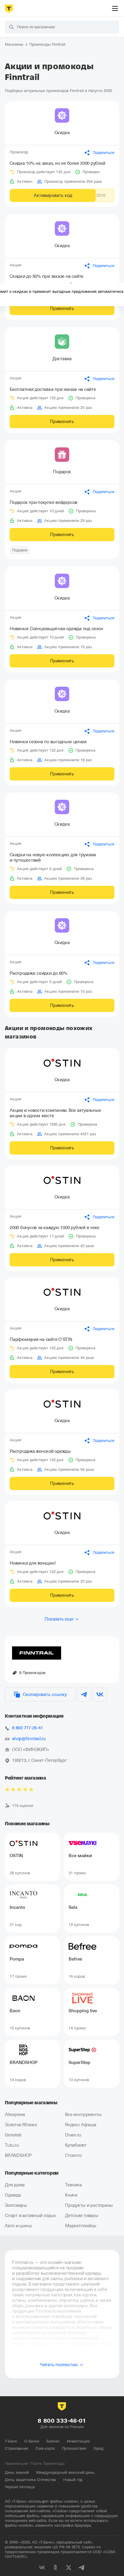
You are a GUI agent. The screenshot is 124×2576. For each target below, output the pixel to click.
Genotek (13, 2135)
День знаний (17, 2472)
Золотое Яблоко (21, 2125)
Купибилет (76, 2145)
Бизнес (53, 2441)
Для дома (15, 2185)
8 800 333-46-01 (62, 2421)
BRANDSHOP (18, 2155)
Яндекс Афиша (81, 2125)
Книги (71, 2195)
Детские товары (82, 2216)
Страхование (17, 2448)
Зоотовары (16, 2205)
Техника (73, 2185)
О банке (32, 2441)
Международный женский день (65, 2472)
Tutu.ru (12, 2145)
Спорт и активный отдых (30, 2216)
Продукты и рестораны (89, 2205)
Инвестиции (78, 2441)
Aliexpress (15, 2114)
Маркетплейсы (81, 2226)
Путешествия (74, 2448)
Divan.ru (73, 2135)
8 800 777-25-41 (27, 1728)
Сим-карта (45, 2448)
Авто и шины (18, 2226)
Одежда (13, 2195)
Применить (62, 308)
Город (99, 2448)
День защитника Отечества (30, 2480)
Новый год (73, 2480)
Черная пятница (20, 2487)
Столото (73, 2155)
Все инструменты (83, 2114)
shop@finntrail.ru (29, 1739)
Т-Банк (11, 2441)
